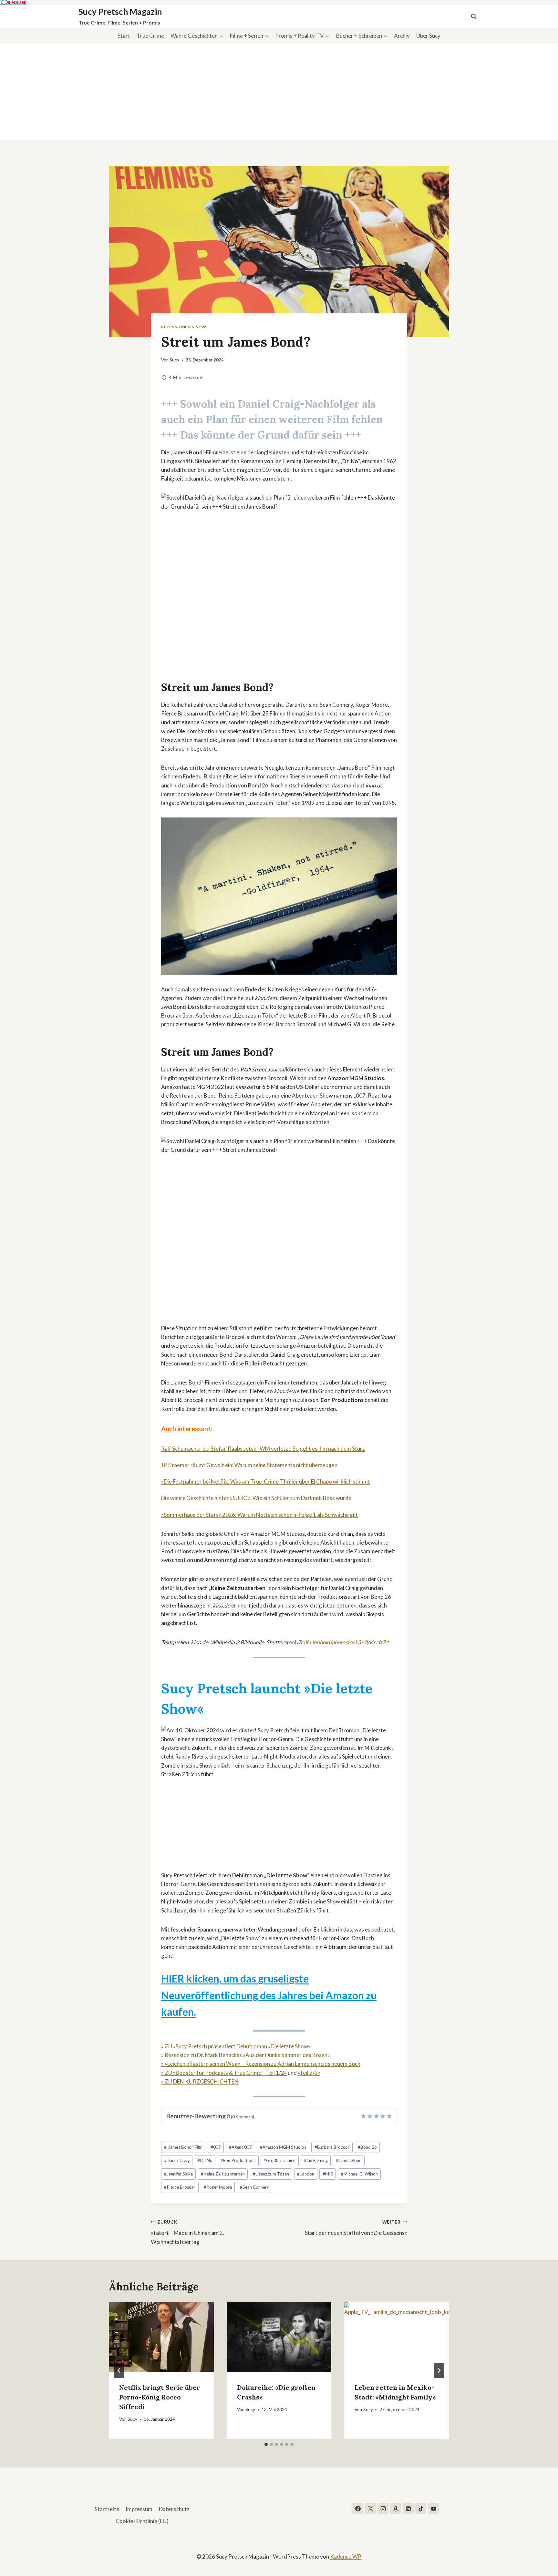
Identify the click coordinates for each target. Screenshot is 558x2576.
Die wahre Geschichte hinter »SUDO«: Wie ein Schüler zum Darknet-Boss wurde (256, 1498)
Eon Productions (238, 2160)
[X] (370, 2509)
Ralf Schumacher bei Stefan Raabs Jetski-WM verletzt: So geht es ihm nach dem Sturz (263, 1449)
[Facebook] (358, 2509)
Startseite (107, 2509)
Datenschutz (174, 2509)
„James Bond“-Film (183, 2147)
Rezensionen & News (184, 327)
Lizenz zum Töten (271, 2174)
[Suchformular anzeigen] (474, 16)
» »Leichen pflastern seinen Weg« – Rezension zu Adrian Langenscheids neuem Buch (261, 2064)
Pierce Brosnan (180, 2187)
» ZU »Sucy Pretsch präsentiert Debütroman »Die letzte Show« (236, 2046)
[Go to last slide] (119, 2370)
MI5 (328, 2174)
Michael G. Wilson (359, 2174)
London (306, 2174)
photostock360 (350, 1642)
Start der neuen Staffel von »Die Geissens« (356, 2228)
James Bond (349, 2160)
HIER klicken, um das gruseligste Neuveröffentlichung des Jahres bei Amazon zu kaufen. (269, 1995)
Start (124, 36)
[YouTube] (434, 2509)
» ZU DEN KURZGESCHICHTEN (200, 2081)
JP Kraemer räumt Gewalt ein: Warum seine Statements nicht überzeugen (249, 1465)
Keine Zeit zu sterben (223, 2174)
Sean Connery (254, 2187)
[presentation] (161, 2337)
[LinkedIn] (408, 2509)
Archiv (402, 36)
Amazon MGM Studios (283, 2147)
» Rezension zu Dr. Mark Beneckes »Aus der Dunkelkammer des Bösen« (246, 2055)
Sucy (174, 360)
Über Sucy (428, 36)
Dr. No (205, 2160)
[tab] (266, 2444)
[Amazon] (396, 2509)
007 (216, 2147)
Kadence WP (346, 2556)
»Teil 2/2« (309, 2073)
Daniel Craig (177, 2160)
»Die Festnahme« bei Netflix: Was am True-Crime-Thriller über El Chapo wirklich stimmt (266, 1481)
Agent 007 (240, 2147)
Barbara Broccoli (332, 2147)
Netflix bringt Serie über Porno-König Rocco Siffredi (160, 2397)
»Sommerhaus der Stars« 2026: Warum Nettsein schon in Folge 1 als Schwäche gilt (259, 1515)
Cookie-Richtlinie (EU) (142, 2521)
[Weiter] (439, 2370)
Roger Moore (218, 2187)
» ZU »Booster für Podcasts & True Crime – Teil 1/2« (224, 2073)
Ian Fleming (316, 2160)
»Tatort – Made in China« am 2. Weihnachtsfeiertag (187, 2232)
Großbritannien (279, 2160)
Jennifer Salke (178, 2174)
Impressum (139, 2509)
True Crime (150, 36)
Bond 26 (367, 2147)
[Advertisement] (279, 92)
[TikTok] (421, 2509)
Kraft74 (379, 1642)
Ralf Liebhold (314, 1642)
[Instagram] (383, 2509)
